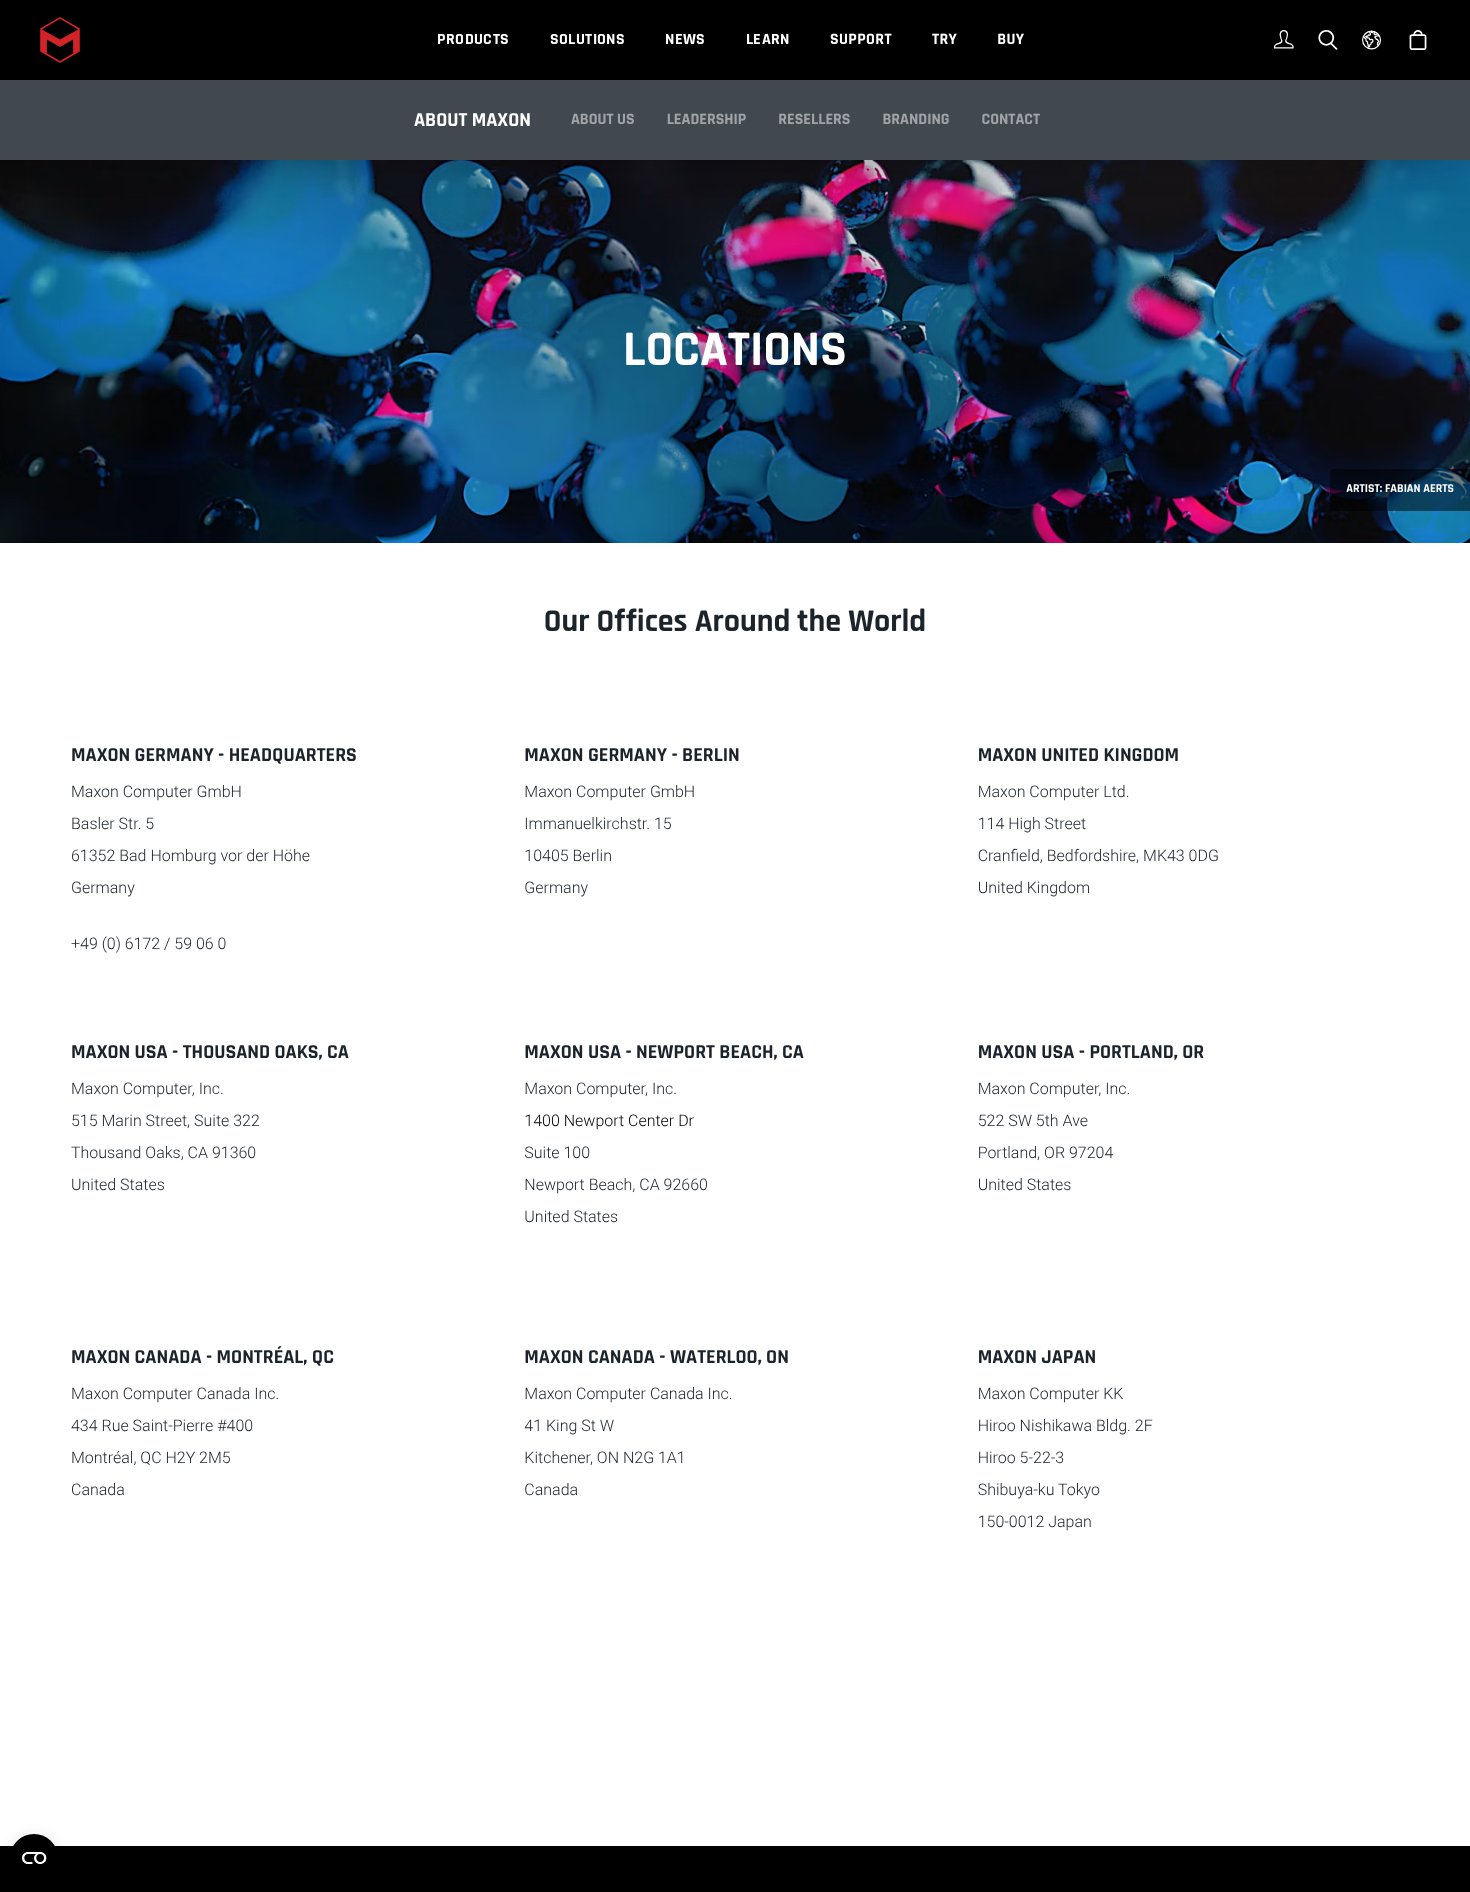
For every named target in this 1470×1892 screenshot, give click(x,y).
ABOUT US (603, 119)
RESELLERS (814, 119)
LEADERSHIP (707, 119)
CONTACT (1011, 119)
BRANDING (915, 119)
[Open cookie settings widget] (34, 1858)
